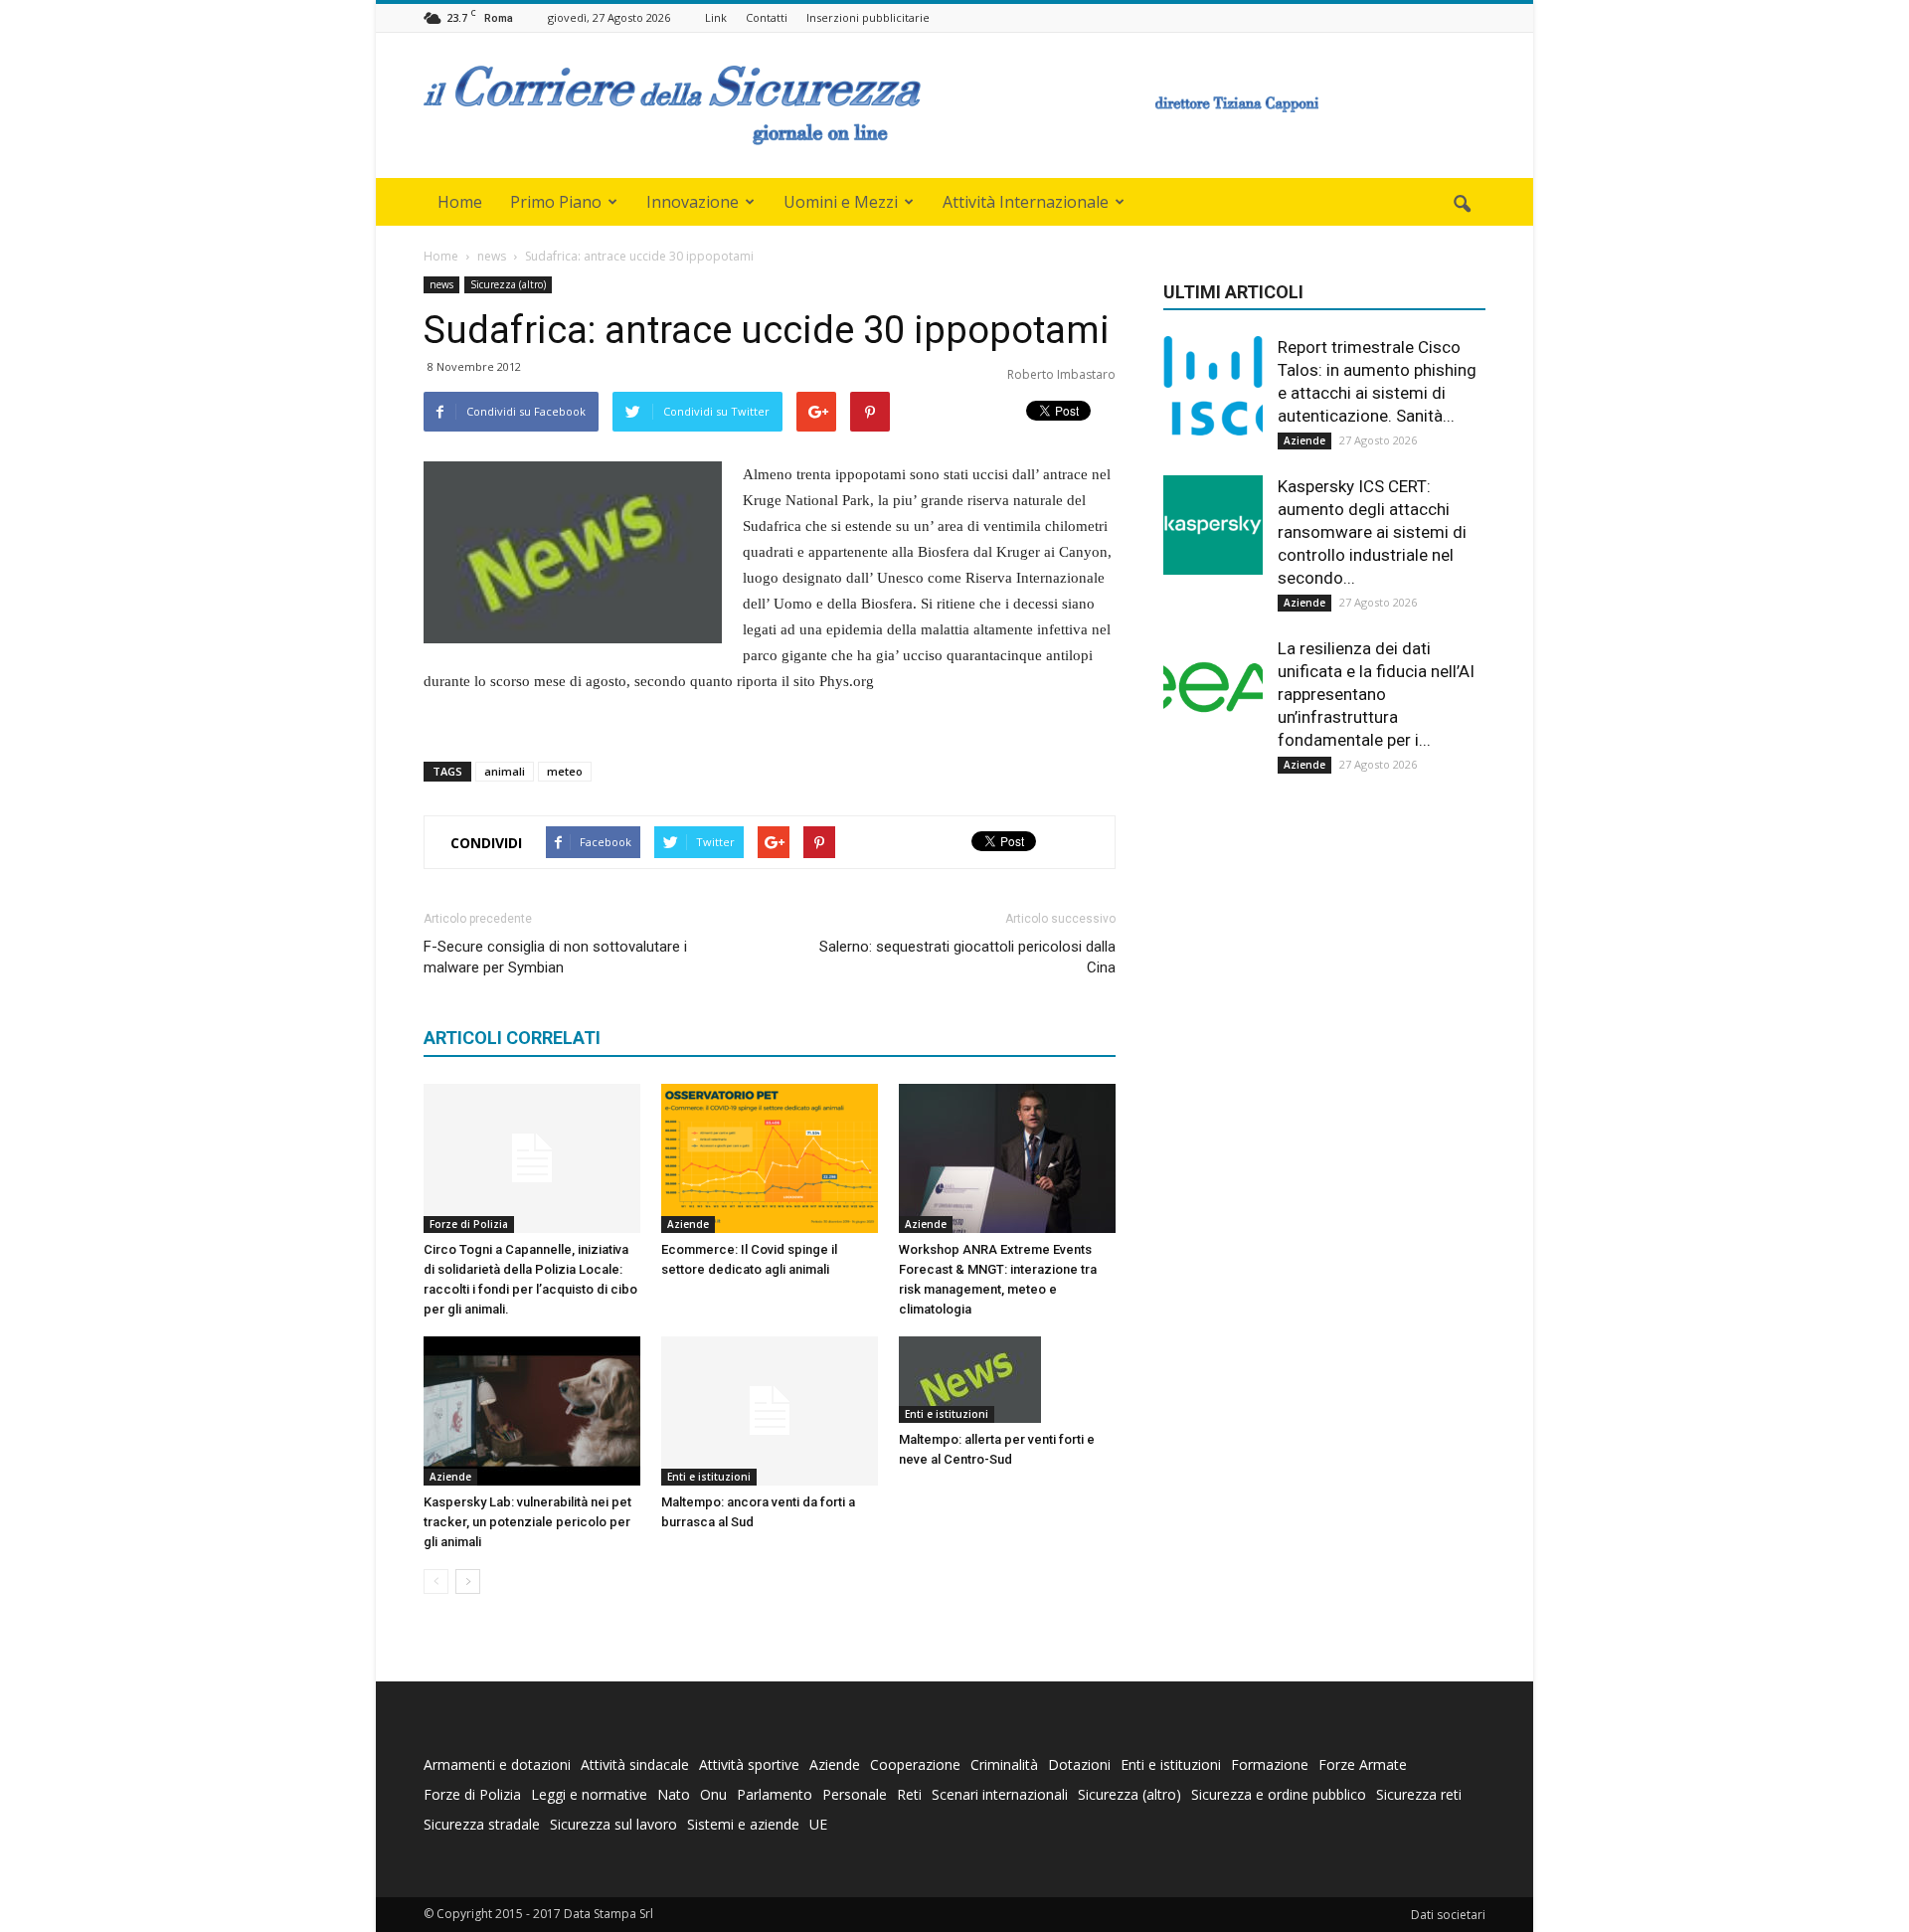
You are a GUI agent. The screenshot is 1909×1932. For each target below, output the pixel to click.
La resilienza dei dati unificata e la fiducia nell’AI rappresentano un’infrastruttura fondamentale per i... (1376, 694)
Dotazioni (1079, 1764)
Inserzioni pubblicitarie (868, 17)
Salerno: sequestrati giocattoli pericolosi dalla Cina (967, 957)
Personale (855, 1794)
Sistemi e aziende (743, 1824)
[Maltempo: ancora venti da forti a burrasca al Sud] (770, 1411)
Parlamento (775, 1794)
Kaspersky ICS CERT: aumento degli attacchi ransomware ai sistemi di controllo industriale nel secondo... (1372, 532)
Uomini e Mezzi (841, 202)
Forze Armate (1363, 1764)
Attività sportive (749, 1764)
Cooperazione (915, 1764)
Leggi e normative (589, 1794)
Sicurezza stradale (482, 1824)
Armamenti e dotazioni (497, 1764)
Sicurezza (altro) (508, 284)
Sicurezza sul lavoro (613, 1824)
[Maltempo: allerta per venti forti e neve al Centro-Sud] (1007, 1380)
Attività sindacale (635, 1764)
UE (818, 1824)
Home (460, 202)
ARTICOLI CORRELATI (512, 1038)
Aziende (688, 1224)
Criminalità (1004, 1764)
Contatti (767, 17)
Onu (713, 1794)
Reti (909, 1794)
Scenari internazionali (1000, 1794)
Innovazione (693, 202)
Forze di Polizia (469, 1224)
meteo (565, 771)
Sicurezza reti (1419, 1794)
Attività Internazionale (1026, 202)
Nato (674, 1794)
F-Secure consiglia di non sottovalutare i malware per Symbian (555, 957)
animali (505, 771)
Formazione (1270, 1764)
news (441, 284)
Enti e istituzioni (709, 1477)
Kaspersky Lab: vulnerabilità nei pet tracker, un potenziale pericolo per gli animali (527, 1522)
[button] (1462, 205)
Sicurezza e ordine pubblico (1279, 1794)
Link (716, 17)
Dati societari (1448, 1915)
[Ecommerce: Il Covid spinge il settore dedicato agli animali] (770, 1158)
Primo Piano (556, 202)
